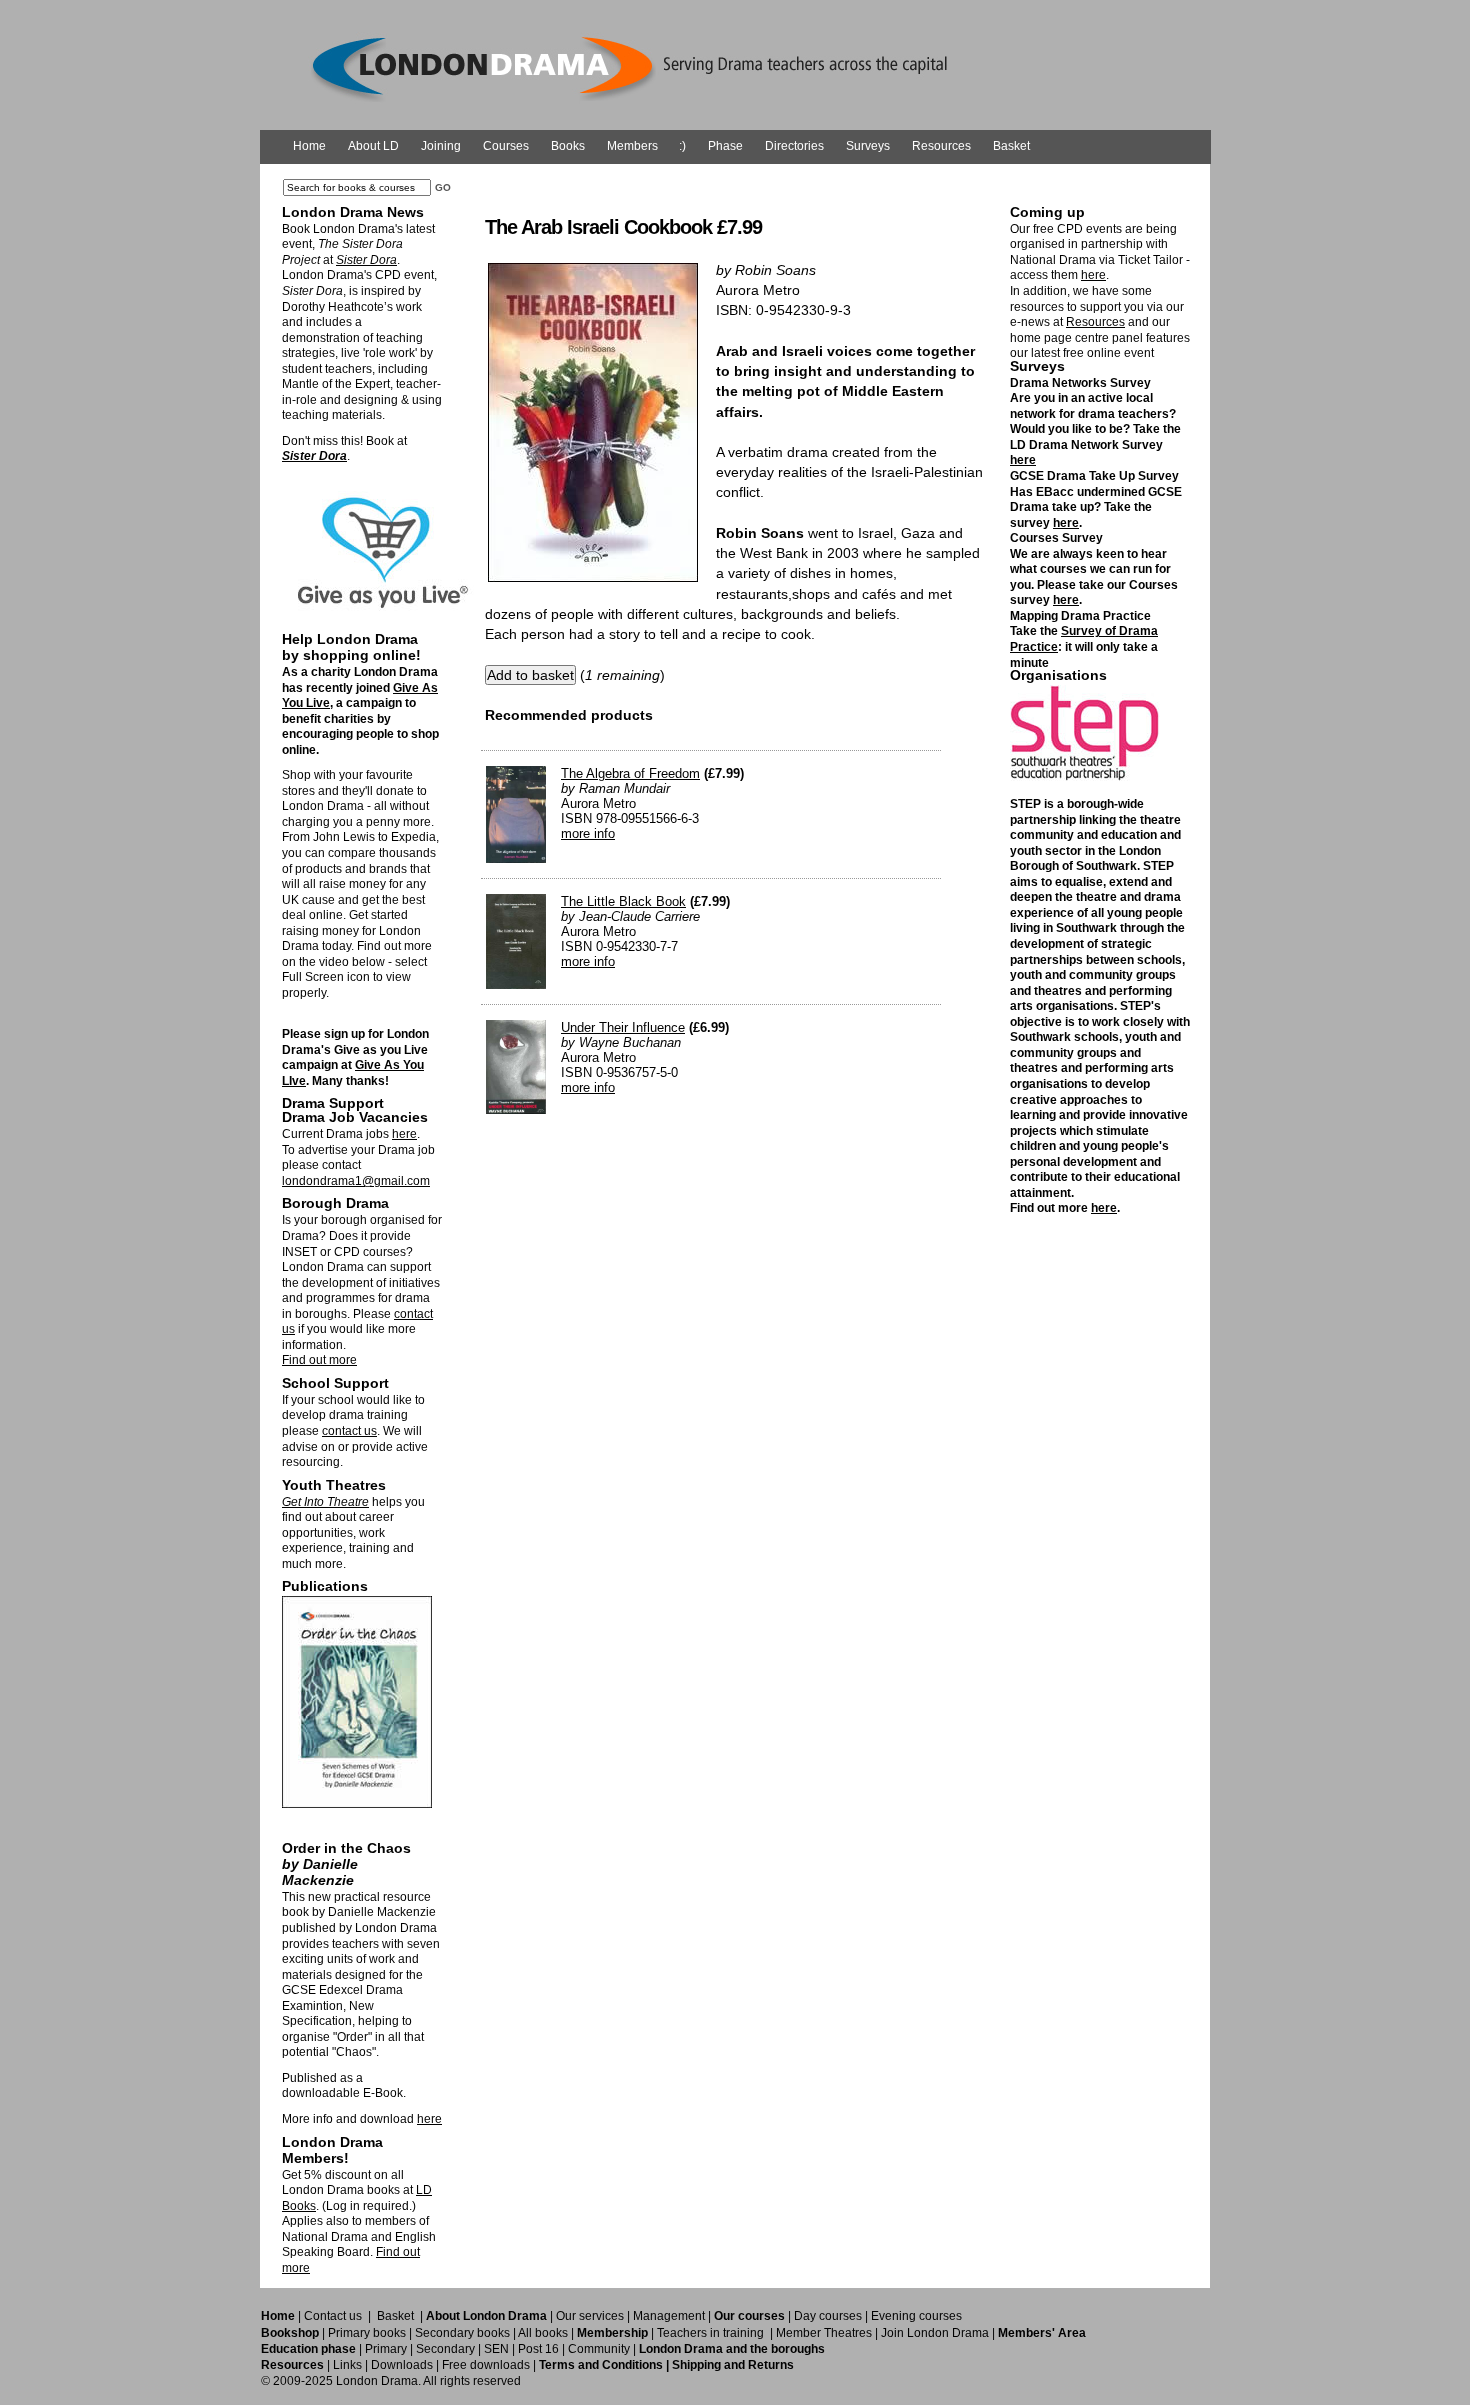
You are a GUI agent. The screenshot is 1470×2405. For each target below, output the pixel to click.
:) (682, 146)
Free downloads (486, 2365)
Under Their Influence (623, 1027)
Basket (1011, 146)
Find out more (319, 1360)
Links (347, 2365)
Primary (386, 2349)
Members (632, 146)
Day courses (828, 2316)
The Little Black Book (623, 901)
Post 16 (538, 2349)
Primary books (367, 2333)
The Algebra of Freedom (630, 773)
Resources (941, 146)
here (404, 1134)
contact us (349, 1431)
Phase (725, 146)
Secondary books (462, 2333)
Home (309, 146)
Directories (794, 146)
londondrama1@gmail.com (356, 1181)
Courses (506, 146)
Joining (441, 146)
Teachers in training (710, 2333)
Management (669, 2316)
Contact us (333, 2316)
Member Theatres (824, 2333)
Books (568, 146)
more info (588, 833)
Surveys (868, 146)
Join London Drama (935, 2333)
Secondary (445, 2349)
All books (543, 2333)
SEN (496, 2349)
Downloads (402, 2365)
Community (599, 2349)
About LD (373, 146)
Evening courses (916, 2316)
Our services (590, 2316)
